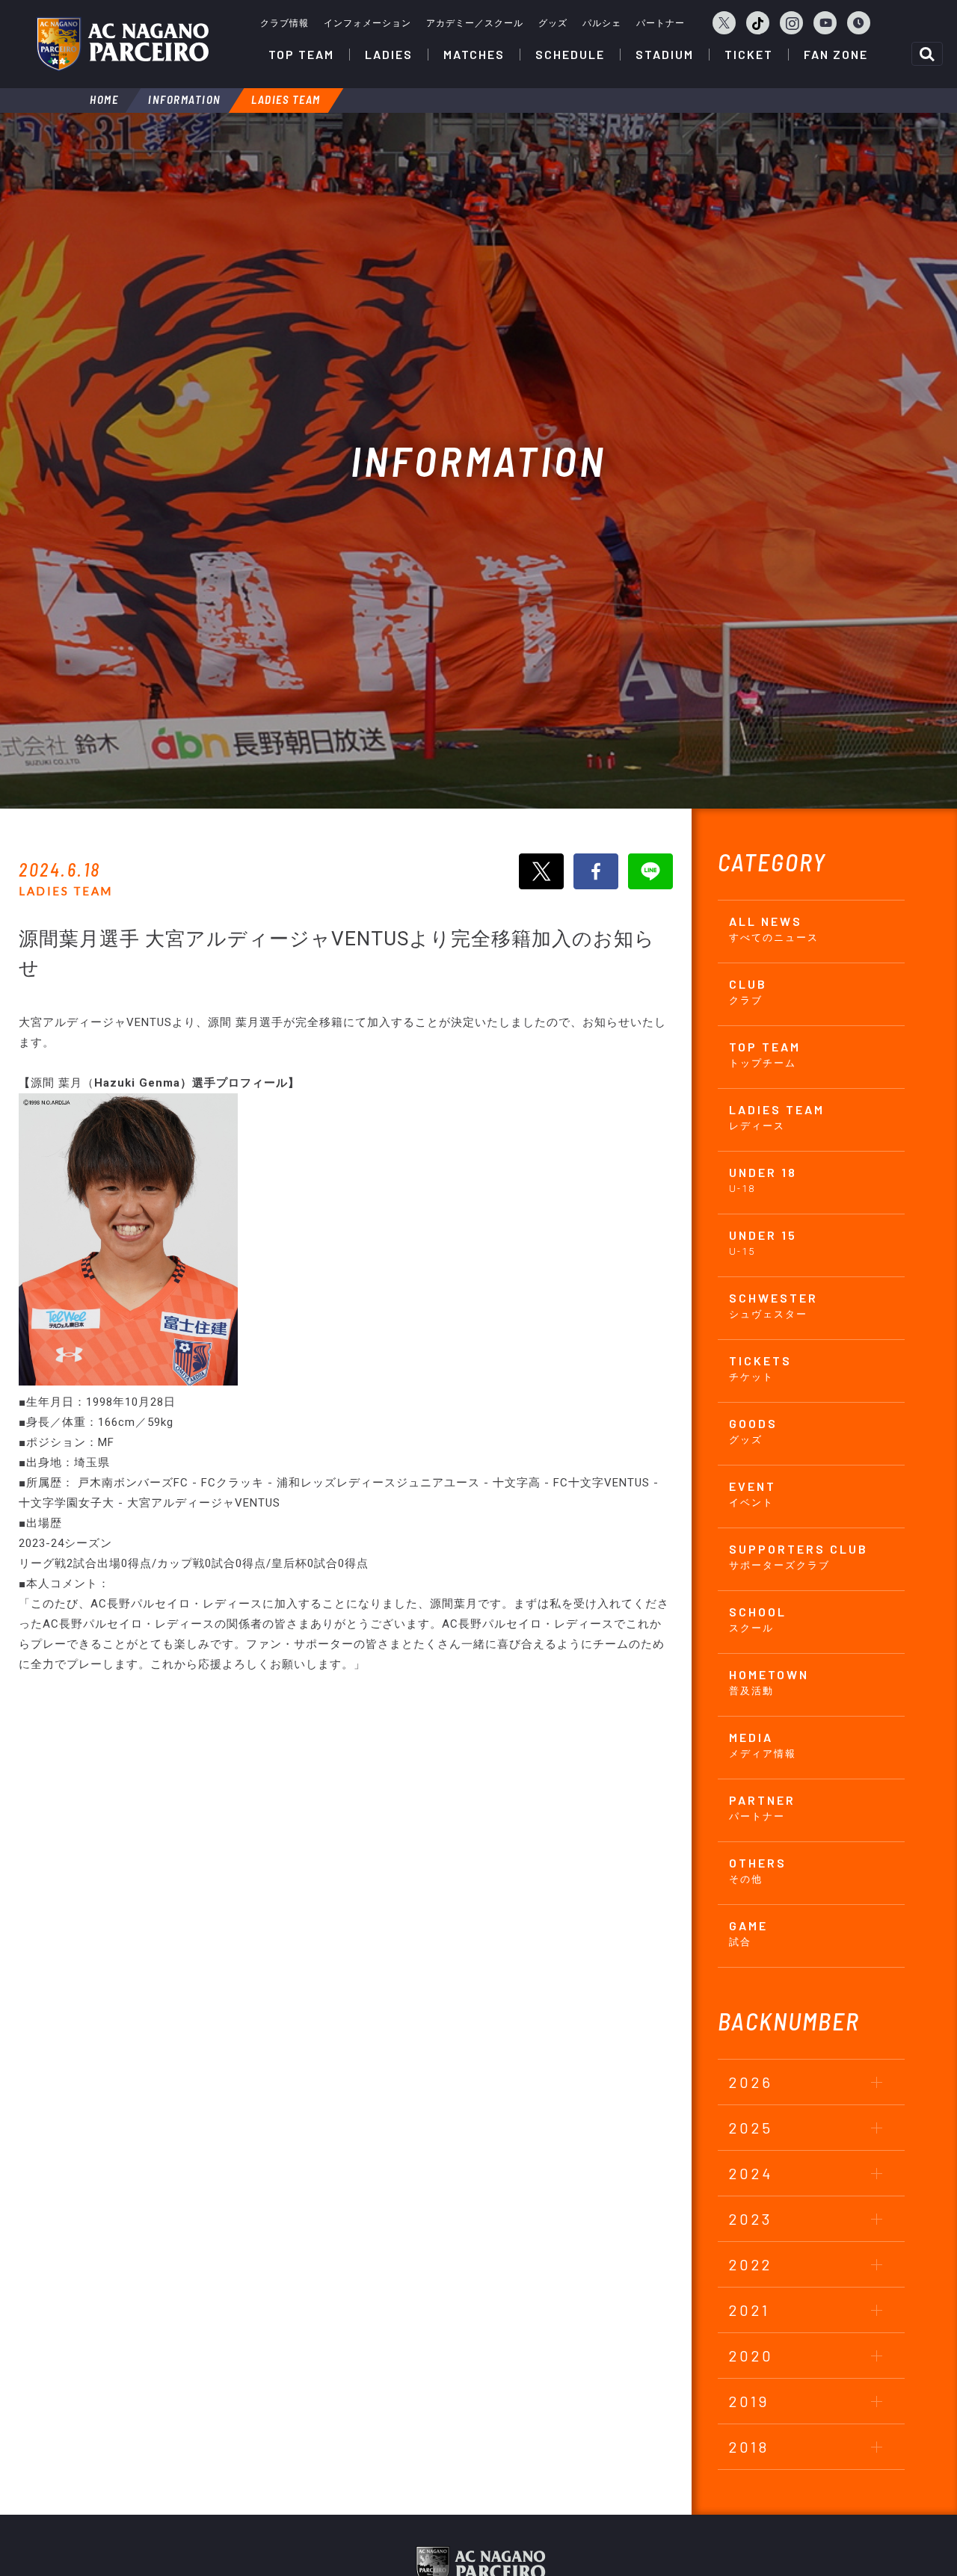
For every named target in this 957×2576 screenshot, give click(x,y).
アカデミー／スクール (475, 23)
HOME (104, 99)
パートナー (661, 23)
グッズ (553, 23)
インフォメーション (367, 23)
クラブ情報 (284, 23)
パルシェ (602, 23)
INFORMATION (185, 99)
